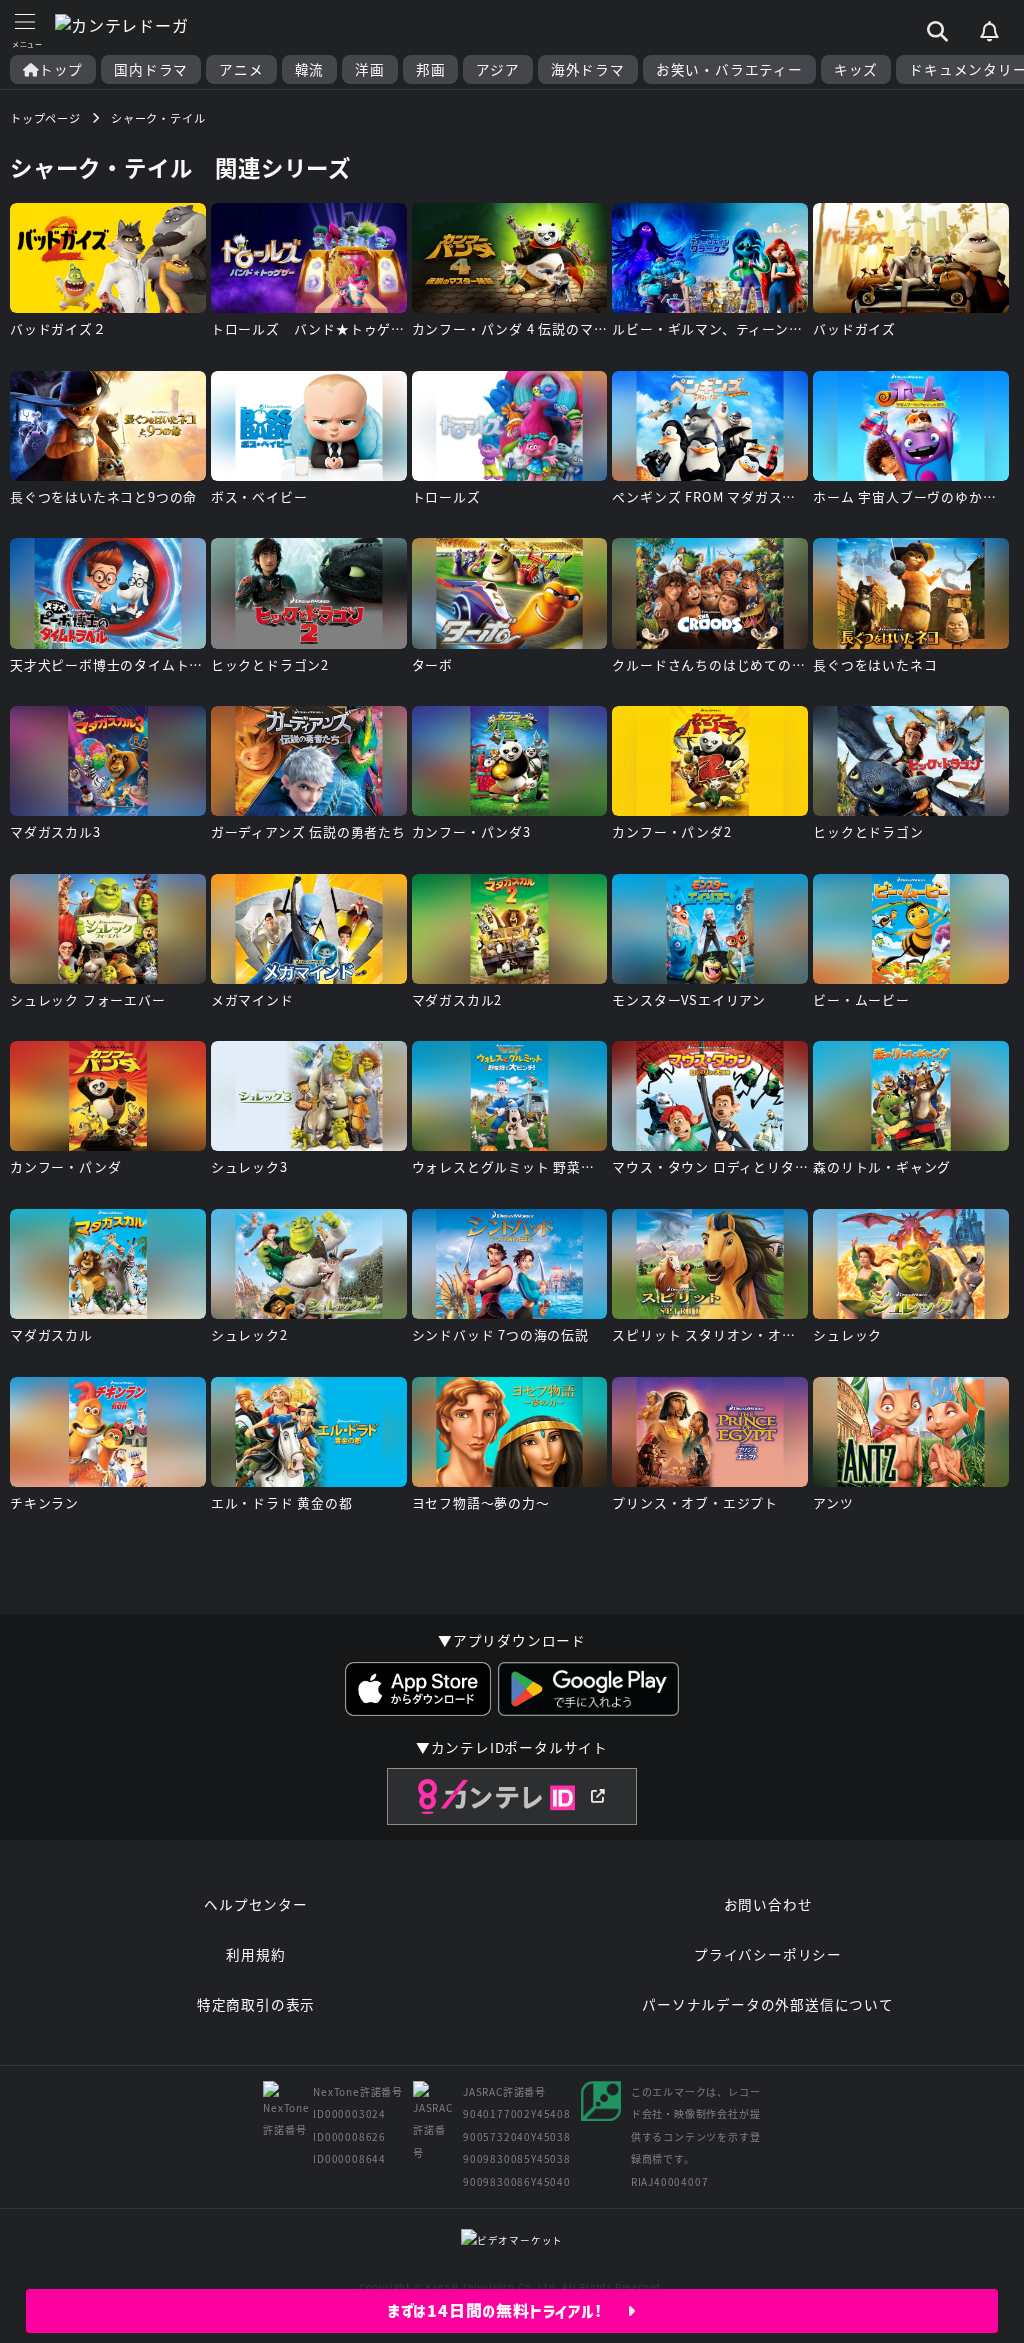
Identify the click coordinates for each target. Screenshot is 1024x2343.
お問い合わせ (768, 1904)
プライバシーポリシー (768, 1954)
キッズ (856, 69)
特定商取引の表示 (256, 2004)
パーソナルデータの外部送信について (768, 2004)
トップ (61, 69)
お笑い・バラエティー (729, 69)
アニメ (241, 69)
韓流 (310, 69)
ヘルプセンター (256, 1904)
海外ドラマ (588, 69)
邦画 (431, 69)
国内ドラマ (151, 69)
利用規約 (255, 1954)
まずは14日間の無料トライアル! (507, 2311)
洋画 (370, 69)
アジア (497, 69)
